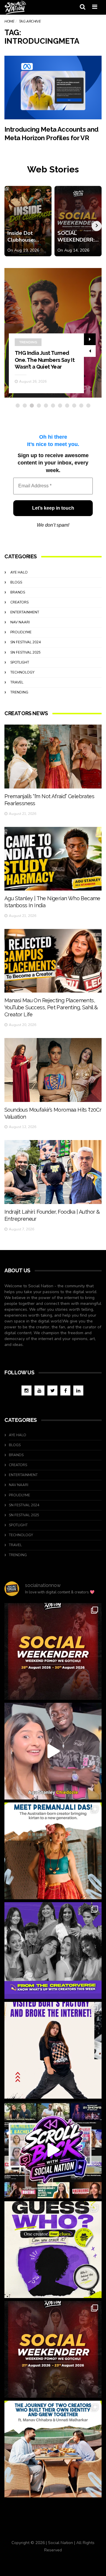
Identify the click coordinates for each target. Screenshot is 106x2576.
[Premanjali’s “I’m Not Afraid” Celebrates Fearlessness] (53, 756)
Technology (22, 672)
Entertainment (25, 612)
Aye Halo (19, 572)
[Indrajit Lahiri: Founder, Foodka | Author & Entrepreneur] (53, 1172)
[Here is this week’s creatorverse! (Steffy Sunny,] (53, 1951)
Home (9, 21)
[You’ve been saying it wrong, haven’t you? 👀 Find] (53, 1751)
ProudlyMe (21, 632)
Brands (18, 592)
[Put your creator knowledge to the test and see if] (53, 2250)
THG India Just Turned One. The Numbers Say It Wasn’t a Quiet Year (45, 360)
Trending (28, 342)
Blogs (16, 582)
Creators (19, 602)
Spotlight (20, 662)
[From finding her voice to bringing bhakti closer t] (53, 1851)
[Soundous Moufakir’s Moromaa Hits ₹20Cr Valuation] (53, 1070)
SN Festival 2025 (25, 652)
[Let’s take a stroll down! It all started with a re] (53, 2150)
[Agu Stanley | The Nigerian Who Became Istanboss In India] (53, 859)
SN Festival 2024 (25, 642)
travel (17, 682)
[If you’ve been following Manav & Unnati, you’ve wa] (53, 2449)
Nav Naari (20, 622)
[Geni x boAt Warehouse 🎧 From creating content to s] (53, 2050)
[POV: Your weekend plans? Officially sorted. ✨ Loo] (53, 1651)
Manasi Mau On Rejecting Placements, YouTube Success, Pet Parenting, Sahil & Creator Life (51, 1007)
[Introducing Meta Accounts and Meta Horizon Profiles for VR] (53, 88)
